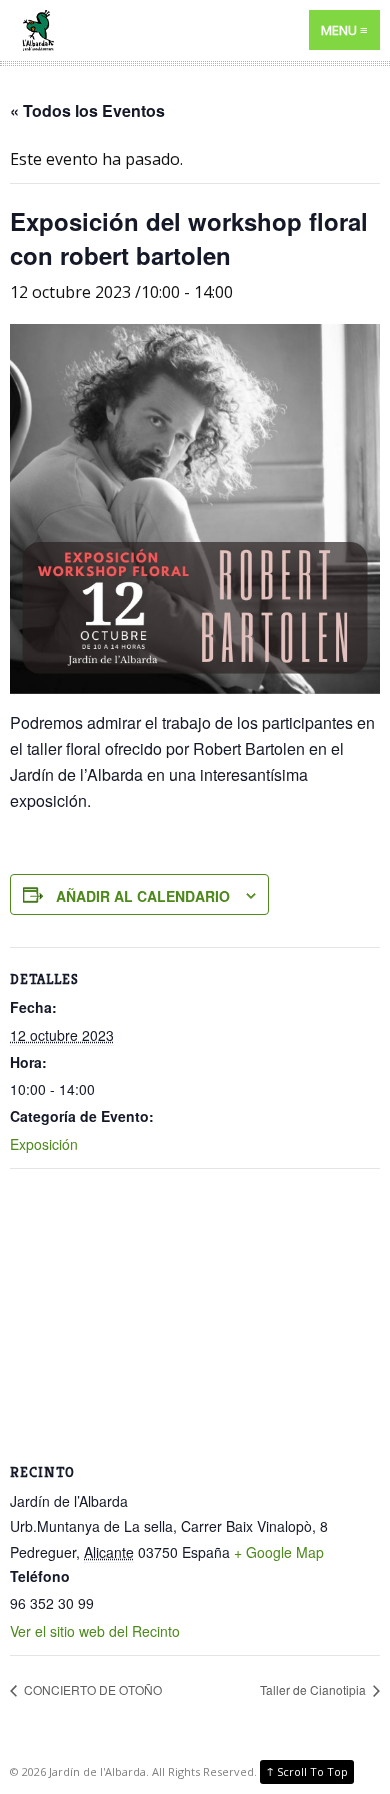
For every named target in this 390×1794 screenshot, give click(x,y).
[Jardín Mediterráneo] (195, 30)
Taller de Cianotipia (314, 1689)
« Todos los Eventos (87, 110)
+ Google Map (279, 1552)
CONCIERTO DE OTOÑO (91, 1689)
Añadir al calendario (143, 896)
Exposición (44, 1144)
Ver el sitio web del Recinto (95, 1631)
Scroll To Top (307, 1771)
